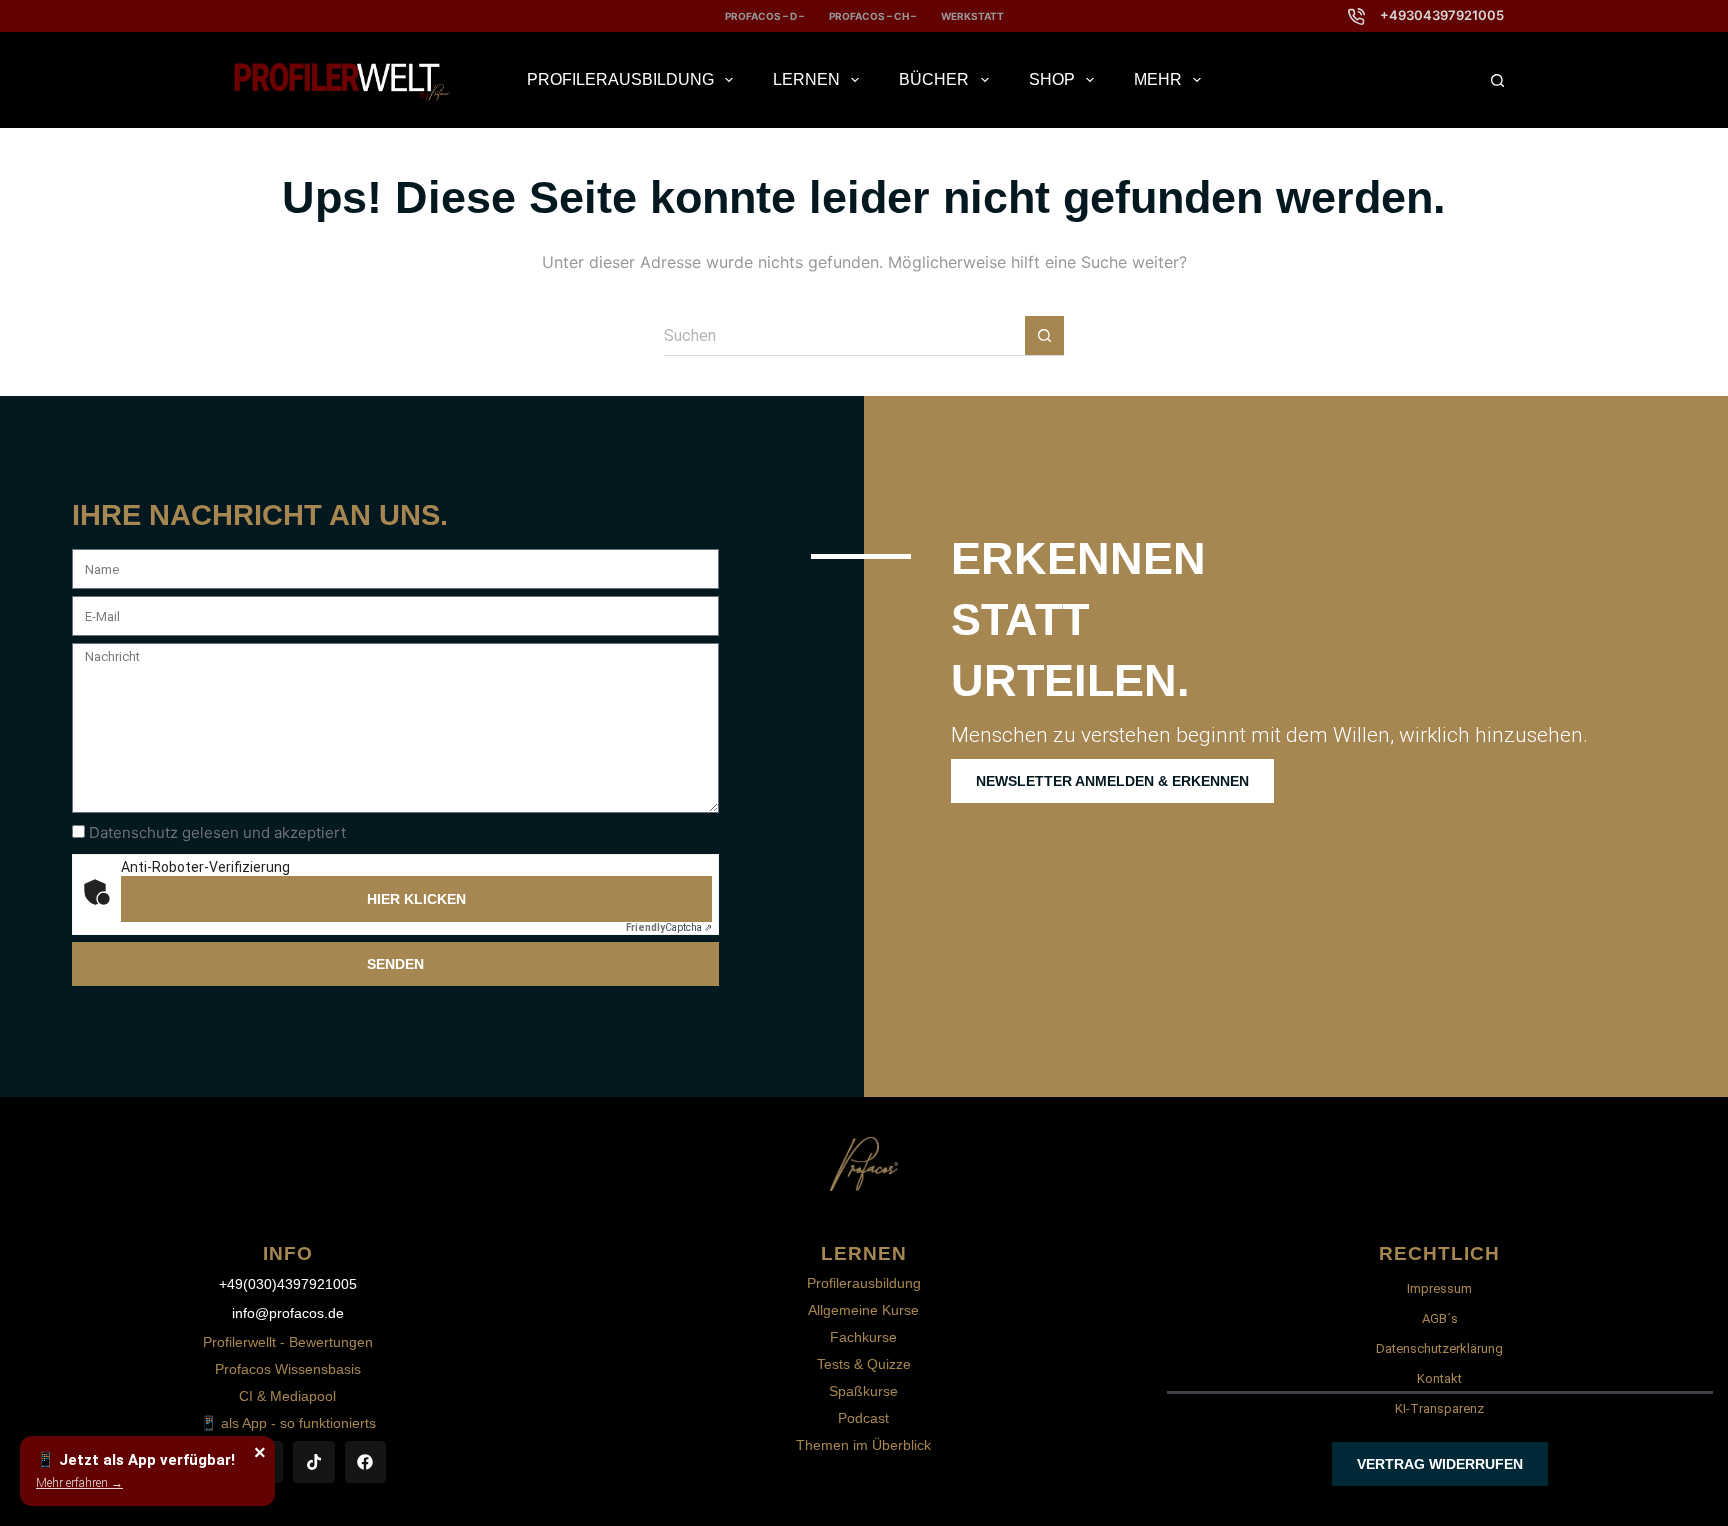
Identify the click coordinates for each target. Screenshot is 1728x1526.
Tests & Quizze (864, 1364)
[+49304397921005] (1356, 16)
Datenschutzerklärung (1439, 1348)
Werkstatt (972, 16)
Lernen (806, 79)
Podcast (863, 1418)
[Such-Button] (1044, 335)
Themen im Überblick (863, 1445)
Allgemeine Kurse (863, 1310)
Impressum (1439, 1288)
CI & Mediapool (287, 1396)
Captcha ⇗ (669, 927)
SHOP (1052, 79)
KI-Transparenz (1439, 1408)
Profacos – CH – (872, 16)
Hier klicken (416, 899)
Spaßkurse (863, 1391)
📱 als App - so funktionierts (288, 1423)
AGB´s (1440, 1318)
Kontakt (1439, 1378)
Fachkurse (863, 1337)
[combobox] (844, 336)
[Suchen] (1497, 80)
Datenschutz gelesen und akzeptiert (217, 832)
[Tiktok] (314, 1462)
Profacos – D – (764, 16)
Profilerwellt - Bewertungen (288, 1342)
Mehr (1158, 79)
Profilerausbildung (620, 79)
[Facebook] (366, 1462)
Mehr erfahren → (79, 1483)
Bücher (934, 79)
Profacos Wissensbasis (288, 1369)
